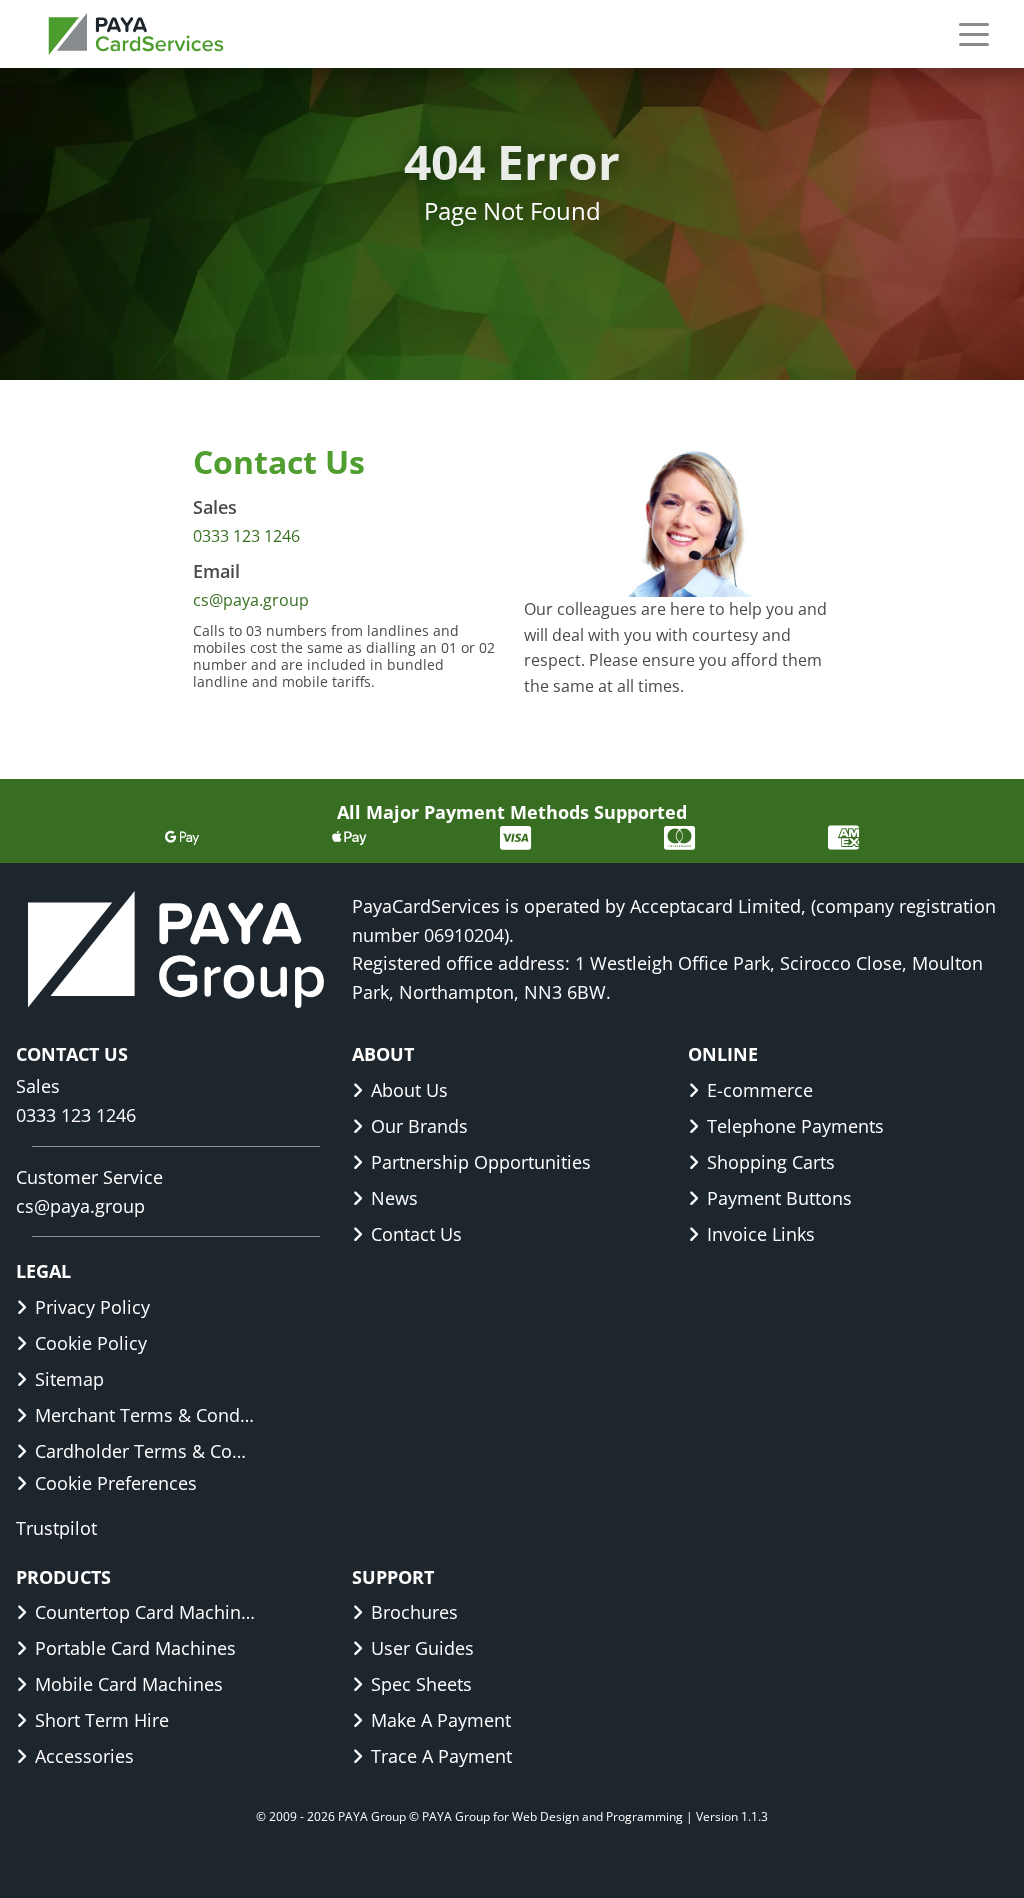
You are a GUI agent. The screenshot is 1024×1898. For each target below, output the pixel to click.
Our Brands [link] (419, 1126)
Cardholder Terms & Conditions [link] (145, 1451)
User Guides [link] (422, 1648)
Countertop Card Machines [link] (145, 1612)
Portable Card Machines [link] (135, 1648)
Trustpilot (56, 1528)
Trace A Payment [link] (441, 1756)
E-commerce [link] (760, 1090)
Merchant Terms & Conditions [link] (145, 1415)
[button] (974, 34)
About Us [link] (409, 1090)
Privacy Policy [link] (92, 1307)
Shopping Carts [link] (771, 1162)
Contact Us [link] (416, 1234)
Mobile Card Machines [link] (129, 1684)
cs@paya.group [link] (80, 1206)
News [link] (394, 1198)
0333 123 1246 (246, 536)
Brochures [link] (414, 1612)
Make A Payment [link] (441, 1720)
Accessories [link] (84, 1756)
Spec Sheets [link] (421, 1684)
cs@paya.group (251, 600)
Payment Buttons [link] (779, 1198)
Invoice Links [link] (761, 1234)
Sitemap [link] (69, 1379)
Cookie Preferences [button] (116, 1483)
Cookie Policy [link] (91, 1343)
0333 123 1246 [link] (76, 1115)
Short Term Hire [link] (102, 1720)
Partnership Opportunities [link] (481, 1162)
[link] (136, 34)
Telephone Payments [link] (795, 1126)
